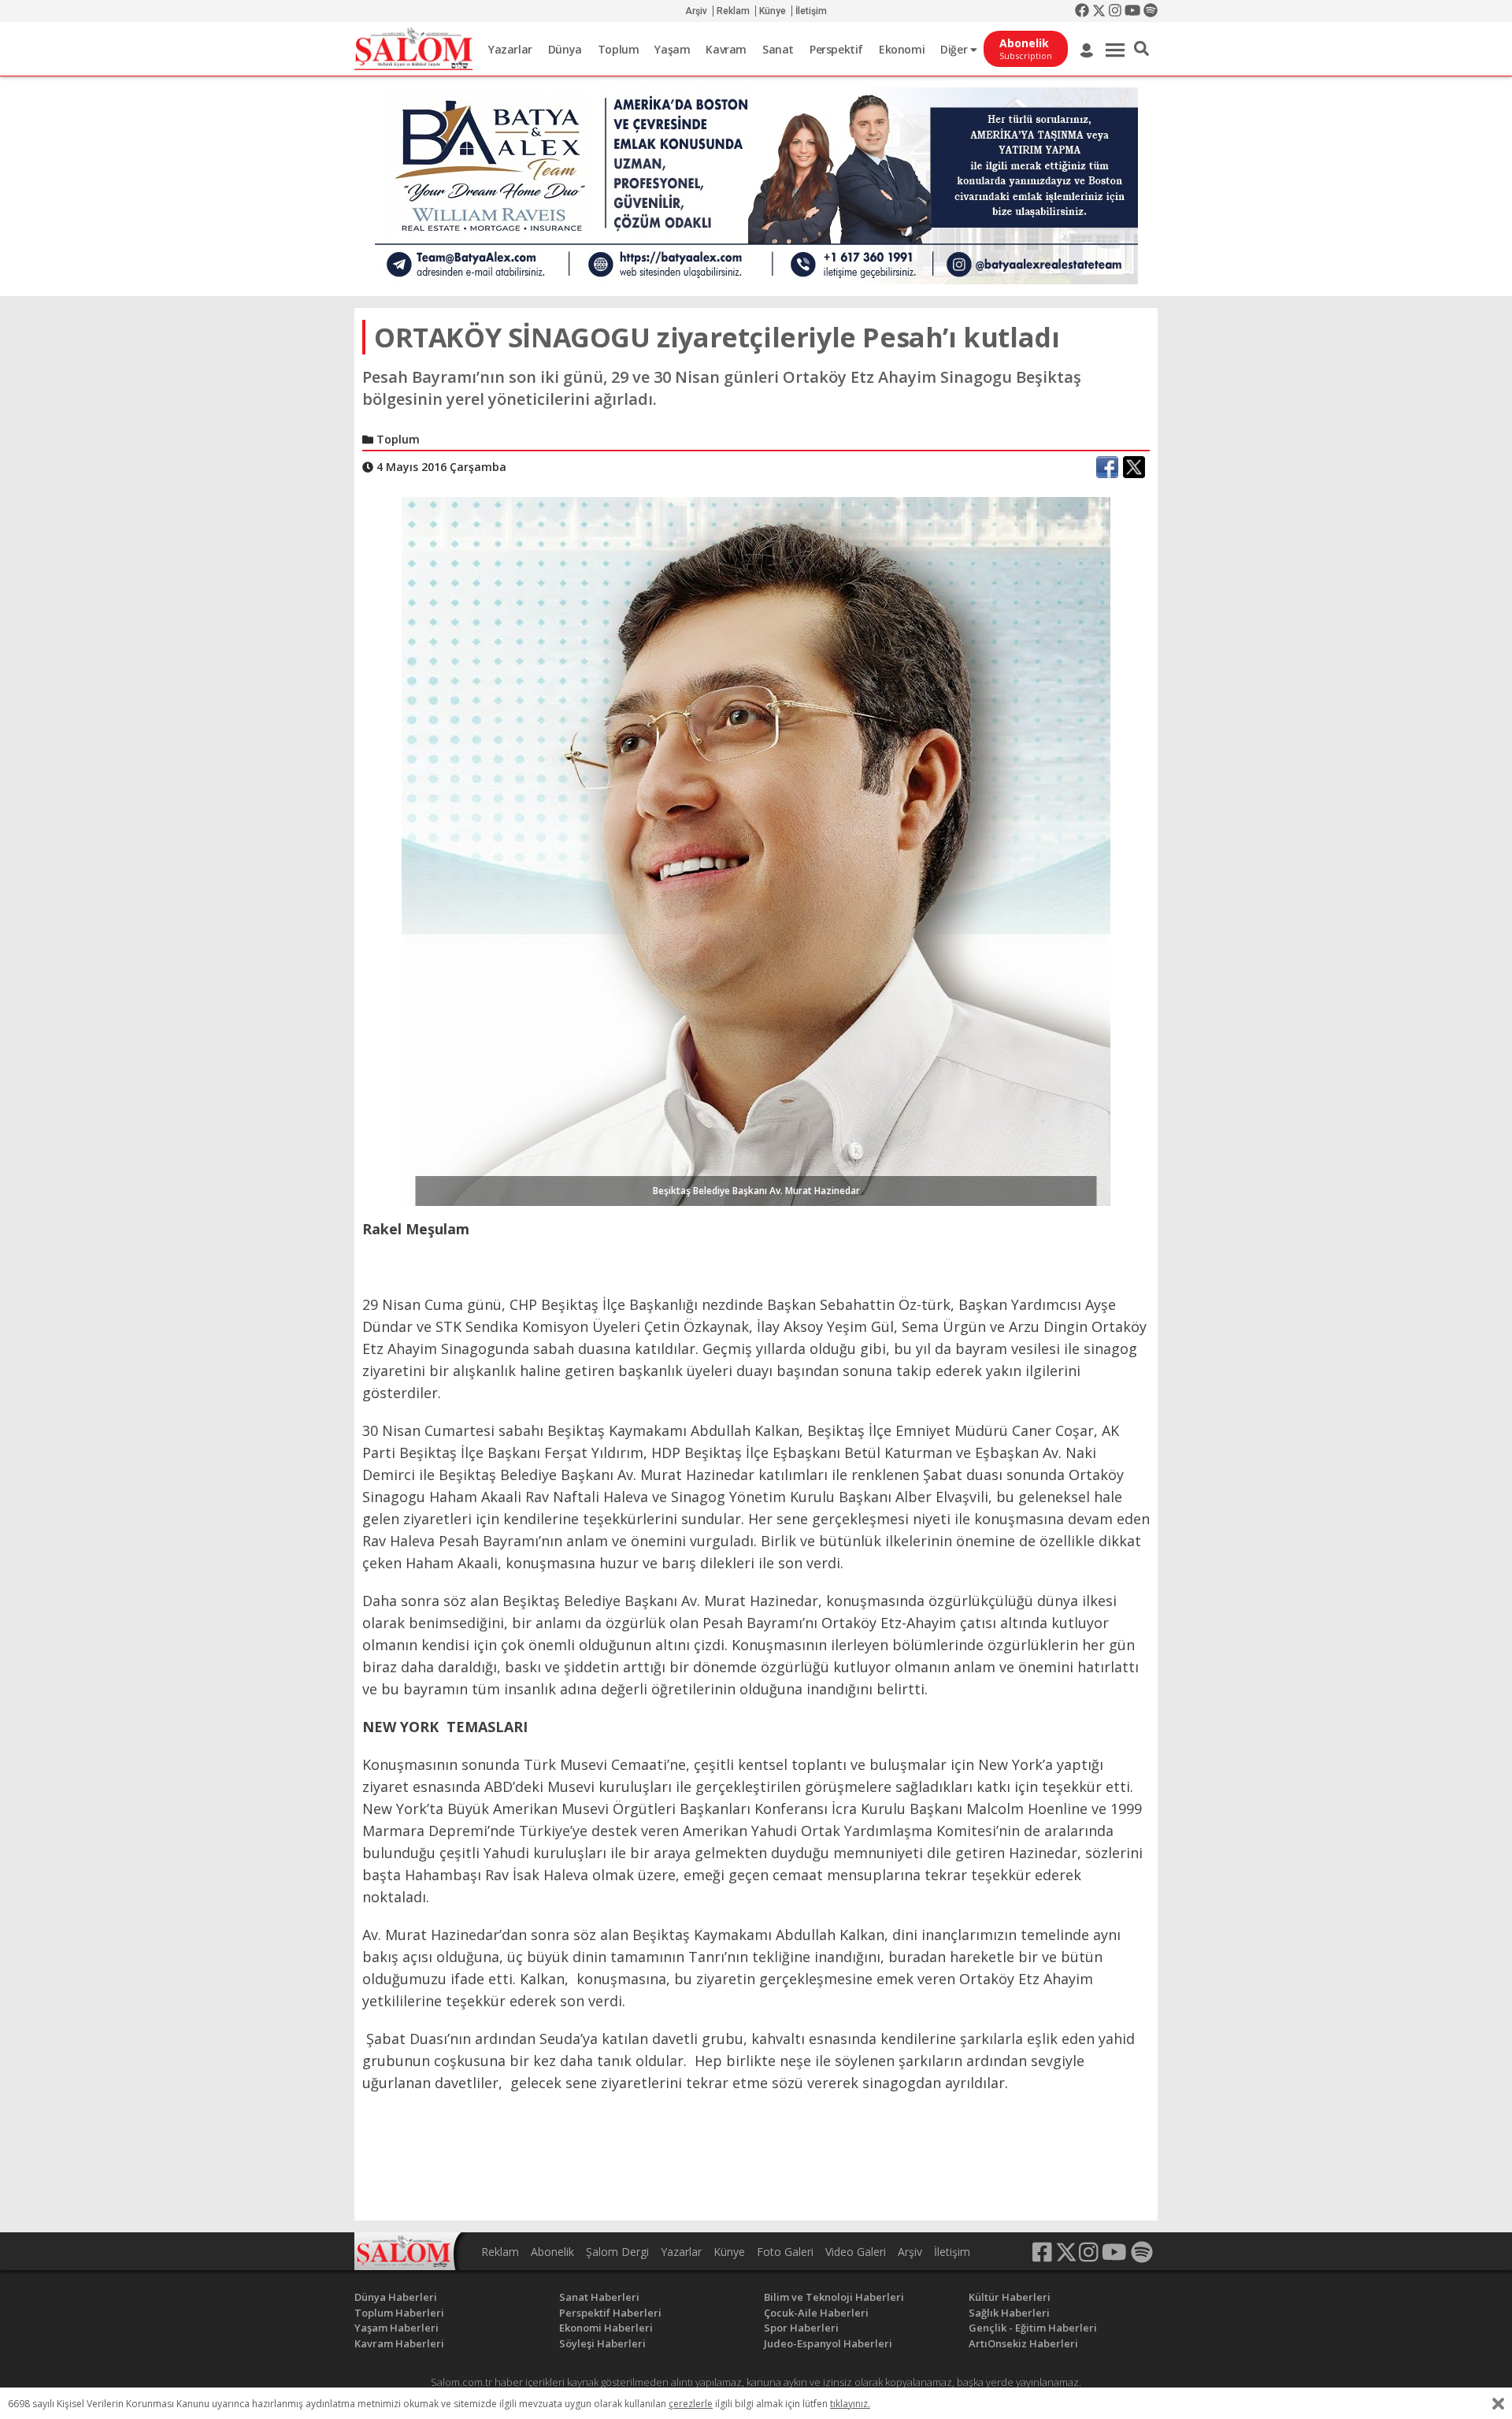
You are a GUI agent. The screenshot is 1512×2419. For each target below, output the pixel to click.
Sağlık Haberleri (1009, 2313)
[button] (1141, 49)
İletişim (811, 11)
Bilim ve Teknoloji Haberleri (834, 2297)
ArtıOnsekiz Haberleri (1023, 2343)
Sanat (778, 49)
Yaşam (672, 49)
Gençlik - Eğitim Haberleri (1033, 2328)
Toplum (619, 49)
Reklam (733, 11)
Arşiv (696, 11)
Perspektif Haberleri (610, 2313)
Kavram (726, 49)
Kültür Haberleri (1010, 2297)
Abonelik (552, 2252)
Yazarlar (510, 49)
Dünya (565, 49)
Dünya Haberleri (396, 2297)
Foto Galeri (785, 2252)
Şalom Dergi (617, 2252)
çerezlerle (691, 2404)
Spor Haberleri (801, 2328)
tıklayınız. (850, 2404)
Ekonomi (902, 49)
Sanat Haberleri (599, 2297)
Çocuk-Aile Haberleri (816, 2313)
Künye (773, 11)
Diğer (955, 49)
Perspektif (836, 49)
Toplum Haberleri (399, 2313)
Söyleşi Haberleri (602, 2343)
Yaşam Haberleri (397, 2328)
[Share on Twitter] (1134, 467)
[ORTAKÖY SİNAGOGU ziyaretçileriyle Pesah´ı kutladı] (756, 850)
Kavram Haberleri (399, 2343)
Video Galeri (856, 2252)
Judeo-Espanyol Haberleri (828, 2343)
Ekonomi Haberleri (606, 2328)
